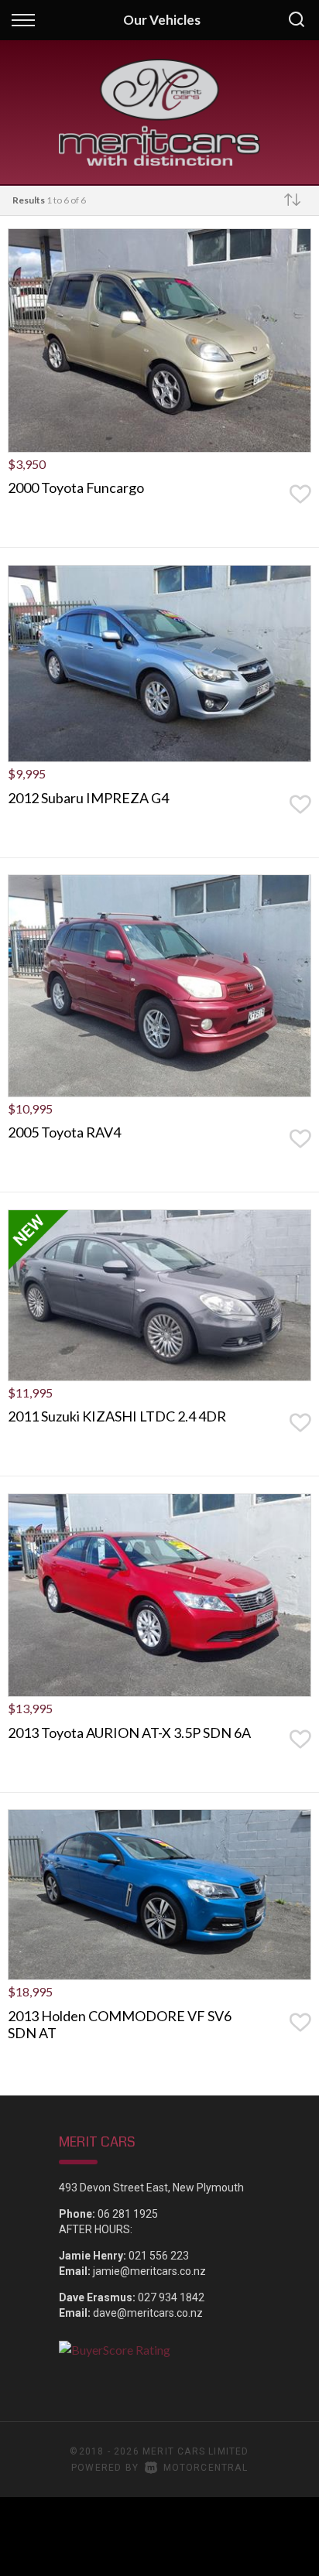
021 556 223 (159, 2256)
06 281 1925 (128, 2214)
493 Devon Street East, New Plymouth (151, 2188)
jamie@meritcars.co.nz (149, 2271)
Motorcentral (206, 2468)
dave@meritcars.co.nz (148, 2313)
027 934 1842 (171, 2297)
